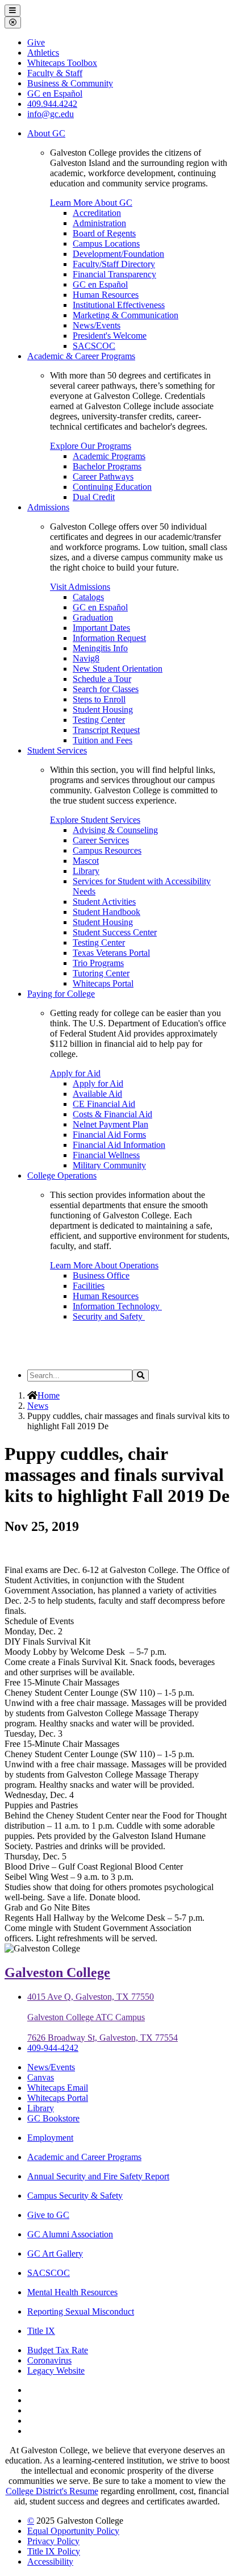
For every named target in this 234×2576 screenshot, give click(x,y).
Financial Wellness (106, 1155)
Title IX (41, 2331)
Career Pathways (103, 477)
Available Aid (97, 1094)
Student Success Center (115, 932)
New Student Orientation (118, 669)
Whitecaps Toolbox (62, 63)
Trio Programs (98, 963)
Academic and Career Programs (84, 2157)
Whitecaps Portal (103, 983)
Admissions (48, 507)
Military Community (109, 1165)
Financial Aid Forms (109, 1135)
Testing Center (99, 720)
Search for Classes (106, 689)
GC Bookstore (53, 2118)
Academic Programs (109, 456)
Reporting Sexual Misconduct (81, 2311)
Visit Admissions (80, 587)
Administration (99, 223)
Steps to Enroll (99, 699)
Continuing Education (112, 487)
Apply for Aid (75, 1073)
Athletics (43, 53)
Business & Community (70, 83)
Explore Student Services (95, 820)
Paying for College (61, 994)
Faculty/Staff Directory (114, 264)
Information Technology (117, 1306)
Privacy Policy (53, 2541)
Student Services (57, 750)
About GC (46, 133)
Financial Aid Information (119, 1145)
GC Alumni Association (70, 2234)
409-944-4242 (53, 2048)
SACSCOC (94, 346)
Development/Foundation (118, 254)
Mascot (86, 861)
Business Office (101, 1275)
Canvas (41, 2077)
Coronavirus (49, 2360)
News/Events (97, 325)
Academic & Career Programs (81, 356)
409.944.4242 (52, 104)
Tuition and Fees (103, 740)
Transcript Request (106, 730)
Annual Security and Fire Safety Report (98, 2176)
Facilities (89, 1286)
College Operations (62, 1175)
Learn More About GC (91, 203)
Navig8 (86, 658)
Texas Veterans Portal (111, 953)
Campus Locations (106, 244)
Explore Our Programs (91, 446)
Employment (50, 2138)
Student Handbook (106, 912)
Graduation (93, 617)
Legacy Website (56, 2371)
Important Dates (101, 628)
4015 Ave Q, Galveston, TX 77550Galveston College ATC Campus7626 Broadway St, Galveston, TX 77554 (103, 2017)
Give (36, 42)
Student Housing (103, 709)
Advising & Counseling (115, 830)
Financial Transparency (114, 274)
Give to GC (48, 2215)
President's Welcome (110, 336)
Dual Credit (94, 497)
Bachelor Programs (107, 466)
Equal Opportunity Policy (73, 2531)
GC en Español (100, 284)
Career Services (101, 840)
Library (86, 871)
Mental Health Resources (72, 2292)
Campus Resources (107, 850)
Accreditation (97, 213)
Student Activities (104, 902)
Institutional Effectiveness (119, 305)
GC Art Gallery (55, 2254)
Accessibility (50, 2562)
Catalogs (88, 597)
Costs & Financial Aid (112, 1114)
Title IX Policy (54, 2551)
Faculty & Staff (55, 73)
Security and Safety (109, 1316)
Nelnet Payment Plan (110, 1124)
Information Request (109, 638)
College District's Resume (52, 2491)
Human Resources (106, 295)
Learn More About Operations (104, 1265)
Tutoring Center (101, 973)
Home (49, 1395)
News (38, 1406)
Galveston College (57, 1972)
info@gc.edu (51, 114)
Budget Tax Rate (58, 2350)
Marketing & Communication (126, 315)
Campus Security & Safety (75, 2196)
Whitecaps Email (58, 2088)
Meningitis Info (100, 648)
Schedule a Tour (102, 679)
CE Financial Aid (104, 1104)
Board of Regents (104, 233)
